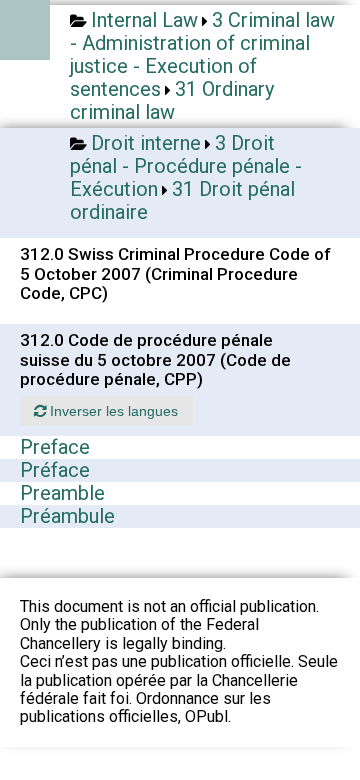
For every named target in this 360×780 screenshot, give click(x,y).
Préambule (67, 516)
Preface (55, 447)
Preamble (62, 493)
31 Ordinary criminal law (172, 100)
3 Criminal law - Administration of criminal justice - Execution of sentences (202, 54)
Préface (55, 470)
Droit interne (146, 143)
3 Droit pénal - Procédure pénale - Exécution (186, 166)
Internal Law (144, 20)
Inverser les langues (112, 411)
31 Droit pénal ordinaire (182, 200)
